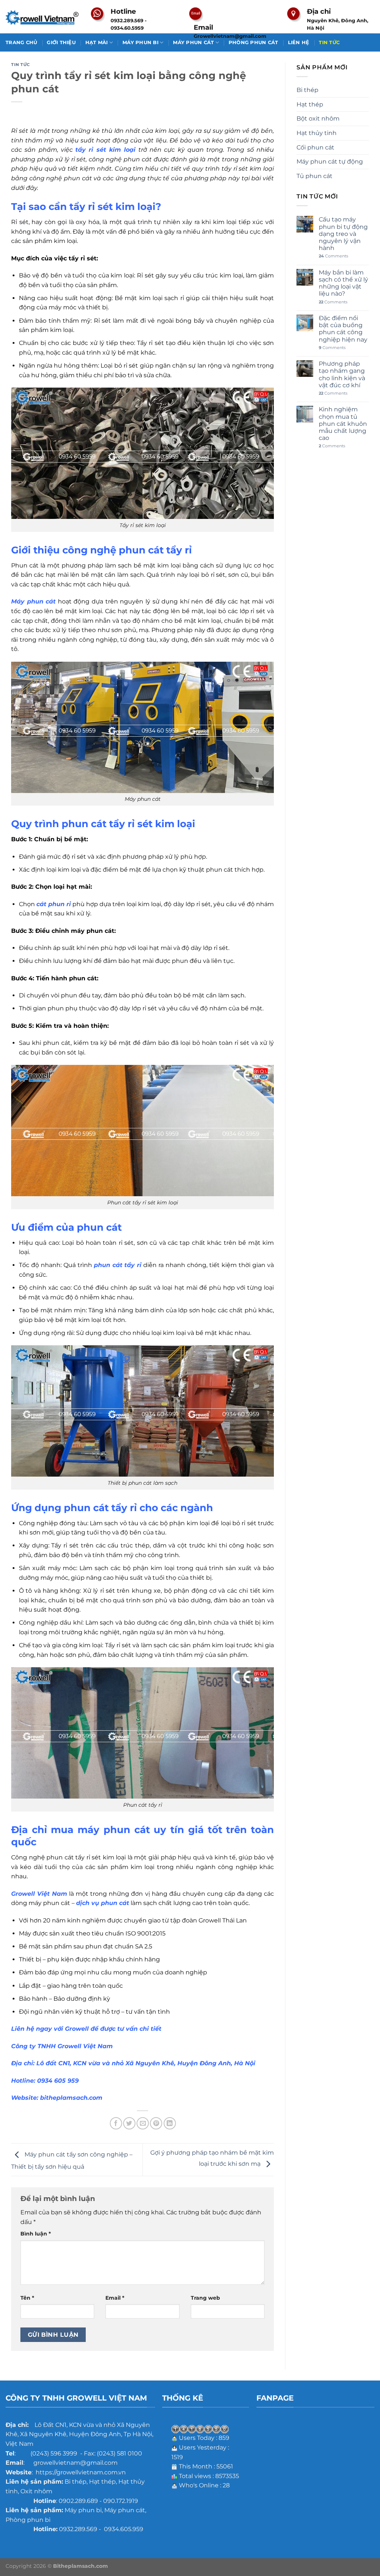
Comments (333, 256)
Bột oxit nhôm (318, 119)
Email (115, 2298)
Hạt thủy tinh (317, 133)
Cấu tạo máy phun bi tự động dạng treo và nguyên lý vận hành (343, 234)
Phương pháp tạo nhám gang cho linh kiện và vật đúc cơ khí (342, 374)
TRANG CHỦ (21, 42)
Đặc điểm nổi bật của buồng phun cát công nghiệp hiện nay (343, 329)
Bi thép (307, 90)
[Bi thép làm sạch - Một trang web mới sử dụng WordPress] (43, 17)
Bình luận (36, 2234)
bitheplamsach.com (71, 2098)
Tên (27, 2298)
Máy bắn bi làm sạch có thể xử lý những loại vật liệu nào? (343, 283)
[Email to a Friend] (143, 2123)
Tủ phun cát (315, 176)
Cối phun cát (315, 147)
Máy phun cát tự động (330, 162)
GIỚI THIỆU (61, 42)
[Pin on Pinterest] (156, 2123)
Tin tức (21, 65)
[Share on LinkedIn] (170, 2123)
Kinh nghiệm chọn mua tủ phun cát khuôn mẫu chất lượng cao (343, 424)
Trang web (205, 2298)
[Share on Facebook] (116, 2123)
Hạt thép (310, 104)
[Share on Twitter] (129, 2123)
